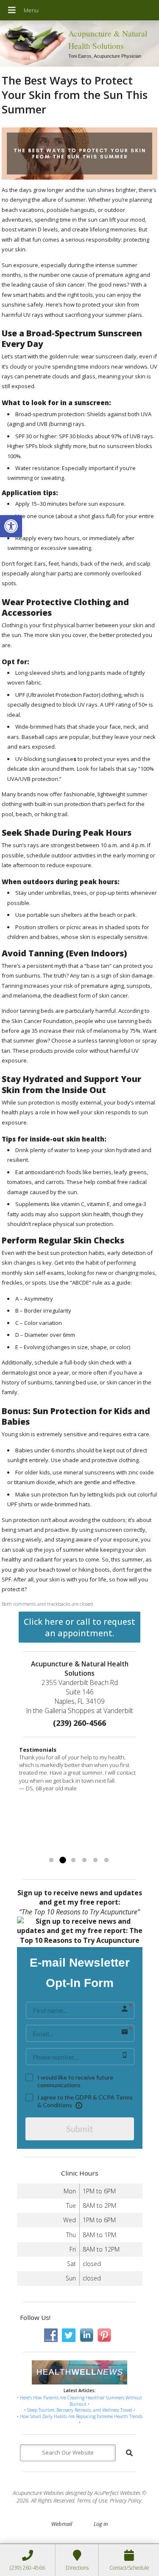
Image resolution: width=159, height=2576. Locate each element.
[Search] (129, 2453)
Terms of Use (92, 2500)
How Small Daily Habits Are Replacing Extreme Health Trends (81, 2416)
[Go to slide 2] (62, 1860)
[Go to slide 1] (51, 1860)
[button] (11, 526)
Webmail (62, 2524)
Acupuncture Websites (38, 2493)
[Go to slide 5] (95, 1860)
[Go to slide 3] (73, 1860)
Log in (101, 2524)
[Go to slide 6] (106, 1860)
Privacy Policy (126, 2500)
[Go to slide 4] (84, 1860)
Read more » (105, 1850)
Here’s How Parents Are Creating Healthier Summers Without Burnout (81, 2401)
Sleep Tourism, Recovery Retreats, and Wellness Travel (80, 2410)
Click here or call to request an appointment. (79, 1627)
